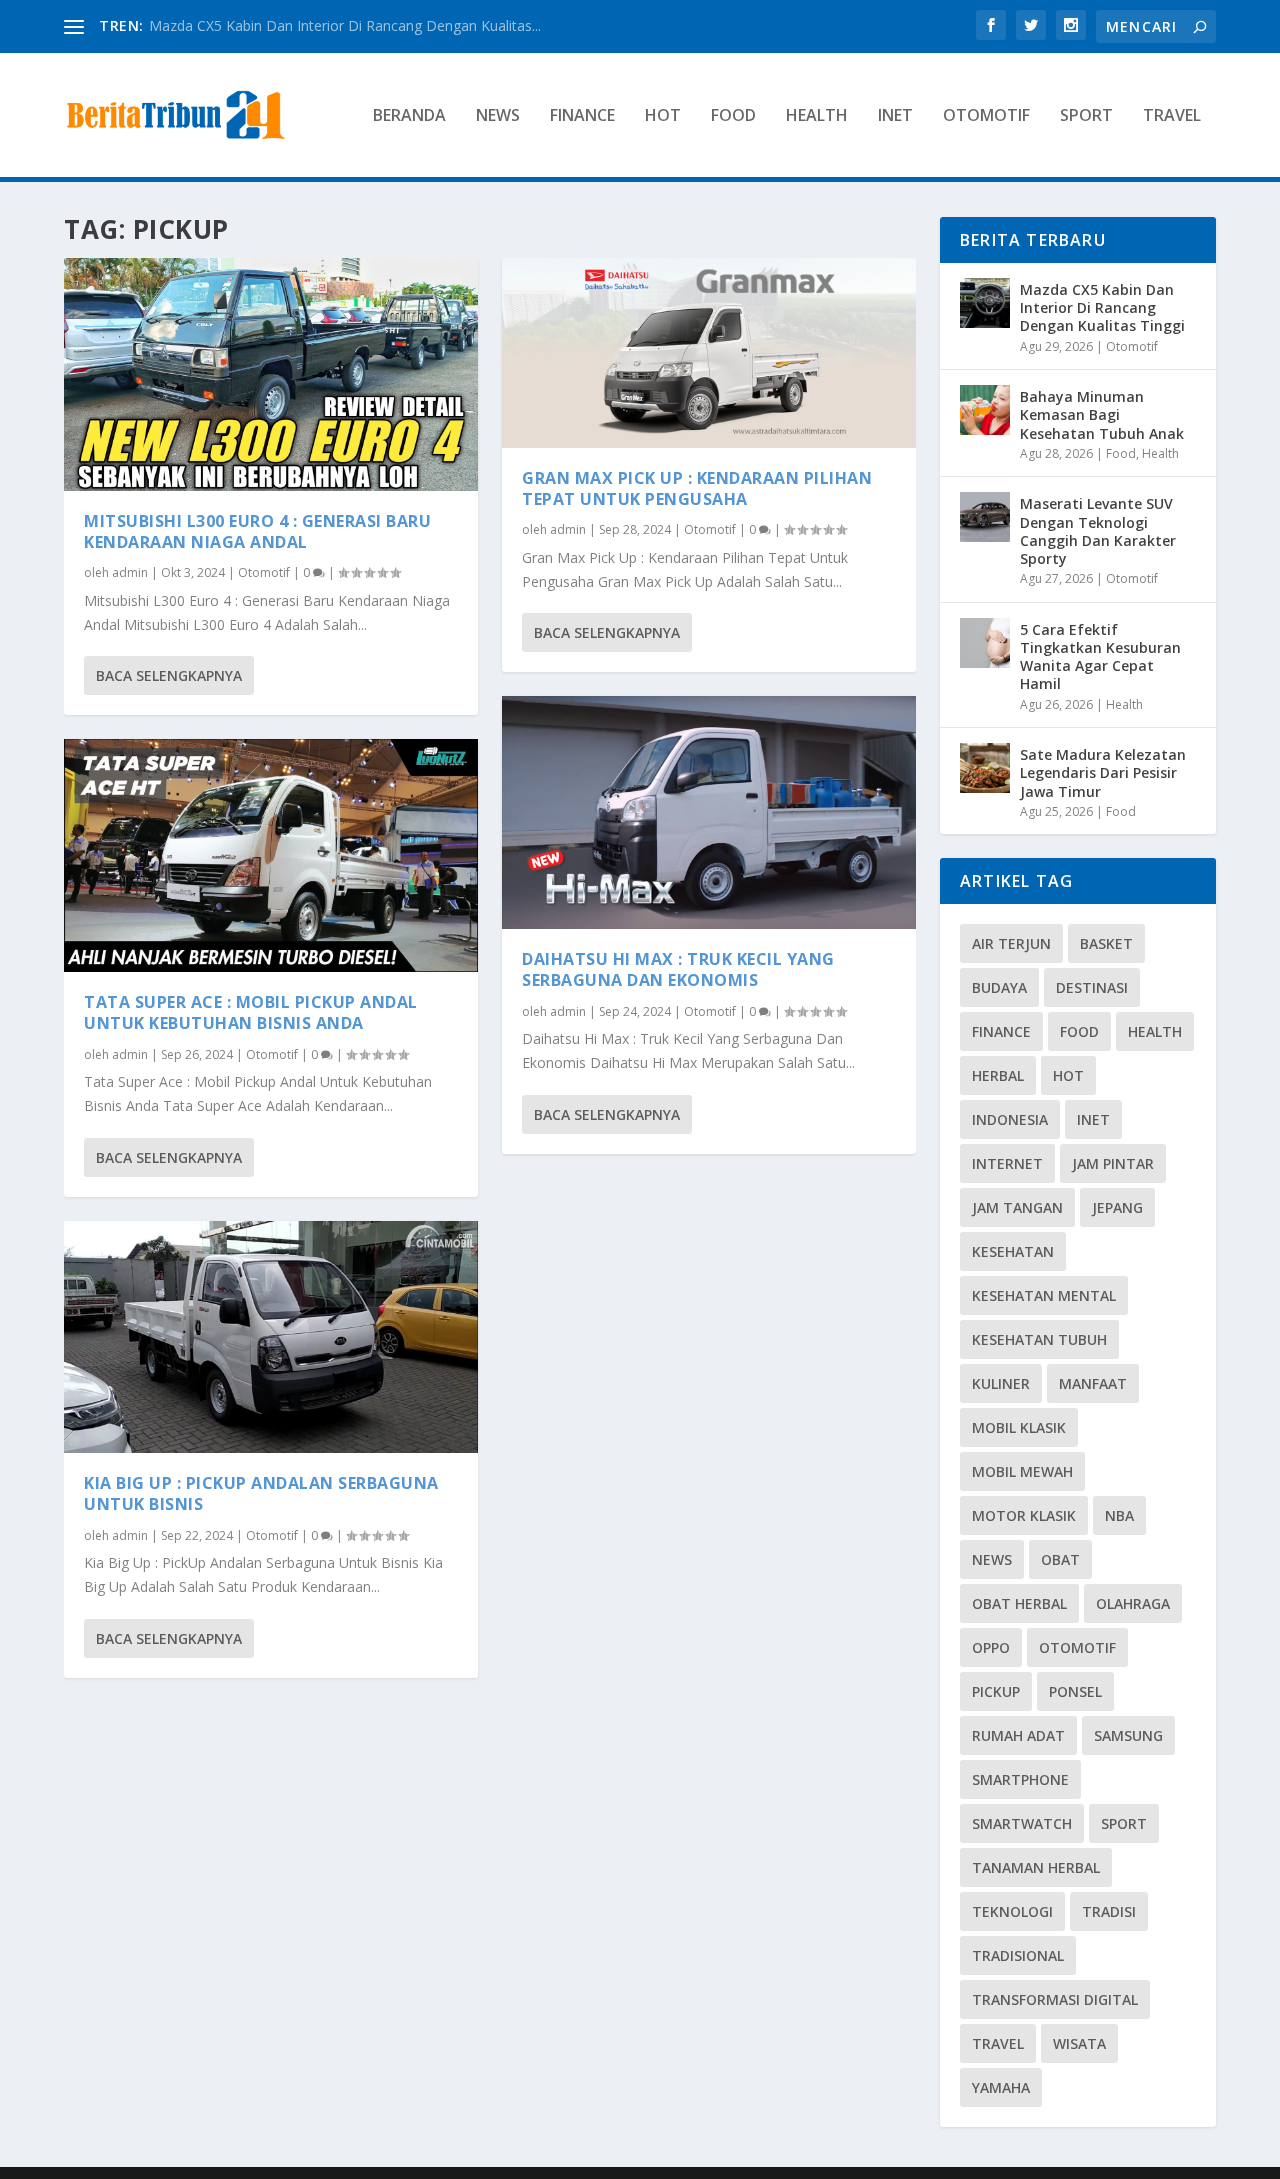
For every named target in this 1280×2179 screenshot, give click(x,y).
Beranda (409, 116)
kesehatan (1013, 1251)
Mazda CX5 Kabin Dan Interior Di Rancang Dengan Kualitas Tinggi (1102, 307)
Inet (895, 116)
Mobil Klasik (1019, 1427)
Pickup (996, 1691)
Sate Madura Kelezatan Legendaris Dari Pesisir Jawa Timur (1103, 772)
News (498, 116)
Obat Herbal (1019, 1603)
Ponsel (1075, 1691)
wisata (1079, 2043)
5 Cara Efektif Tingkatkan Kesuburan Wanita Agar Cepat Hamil (1100, 657)
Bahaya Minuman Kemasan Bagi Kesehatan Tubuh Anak (1102, 414)
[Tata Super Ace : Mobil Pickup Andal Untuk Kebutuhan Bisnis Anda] (271, 855)
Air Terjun (1011, 943)
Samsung (1128, 1735)
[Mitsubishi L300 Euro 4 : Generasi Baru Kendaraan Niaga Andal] (271, 374)
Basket (1106, 943)
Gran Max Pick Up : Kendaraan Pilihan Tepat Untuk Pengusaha (697, 488)
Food (733, 116)
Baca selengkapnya (169, 675)
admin (130, 572)
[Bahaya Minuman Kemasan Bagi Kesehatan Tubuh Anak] (985, 410)
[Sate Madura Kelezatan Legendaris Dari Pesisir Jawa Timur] (985, 768)
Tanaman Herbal (1036, 1867)
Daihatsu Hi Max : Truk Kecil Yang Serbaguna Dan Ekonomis (678, 969)
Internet (1007, 1163)
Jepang (1117, 1207)
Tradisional (1018, 1955)
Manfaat (1093, 1383)
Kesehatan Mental (1044, 1295)
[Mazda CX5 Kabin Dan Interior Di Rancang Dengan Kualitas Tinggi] (985, 303)
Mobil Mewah (1022, 1471)
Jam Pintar (1113, 1163)
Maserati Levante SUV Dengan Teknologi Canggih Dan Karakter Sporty (1098, 531)
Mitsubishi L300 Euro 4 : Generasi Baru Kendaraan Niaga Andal (257, 531)
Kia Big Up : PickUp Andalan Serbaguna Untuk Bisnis (261, 1493)
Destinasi (1092, 987)
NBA (1119, 1515)
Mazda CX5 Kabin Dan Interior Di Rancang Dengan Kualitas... (345, 25)
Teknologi (1012, 1911)
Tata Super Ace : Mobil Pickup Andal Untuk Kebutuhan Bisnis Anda (251, 1012)
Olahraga (1133, 1603)
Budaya (999, 987)
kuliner (1001, 1383)
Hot (663, 116)
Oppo (991, 1647)
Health (817, 116)
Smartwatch (1022, 1823)
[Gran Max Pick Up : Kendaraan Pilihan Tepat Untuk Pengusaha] (709, 353)
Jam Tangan (1017, 1207)
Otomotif (986, 116)
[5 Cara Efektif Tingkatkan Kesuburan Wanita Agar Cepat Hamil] (985, 643)
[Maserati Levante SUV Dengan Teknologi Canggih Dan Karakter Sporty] (985, 517)
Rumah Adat (1018, 1735)
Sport (1086, 116)
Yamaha (1001, 2087)
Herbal (998, 1075)
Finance (582, 116)
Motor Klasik (1024, 1515)
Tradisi (1109, 1911)
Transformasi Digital (1055, 1999)
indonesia (1010, 1119)
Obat (1060, 1559)
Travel (1172, 116)
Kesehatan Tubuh (1039, 1339)
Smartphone (1020, 1779)
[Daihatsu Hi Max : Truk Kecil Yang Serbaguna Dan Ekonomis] (709, 812)
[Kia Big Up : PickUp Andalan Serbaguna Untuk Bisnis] (271, 1337)
